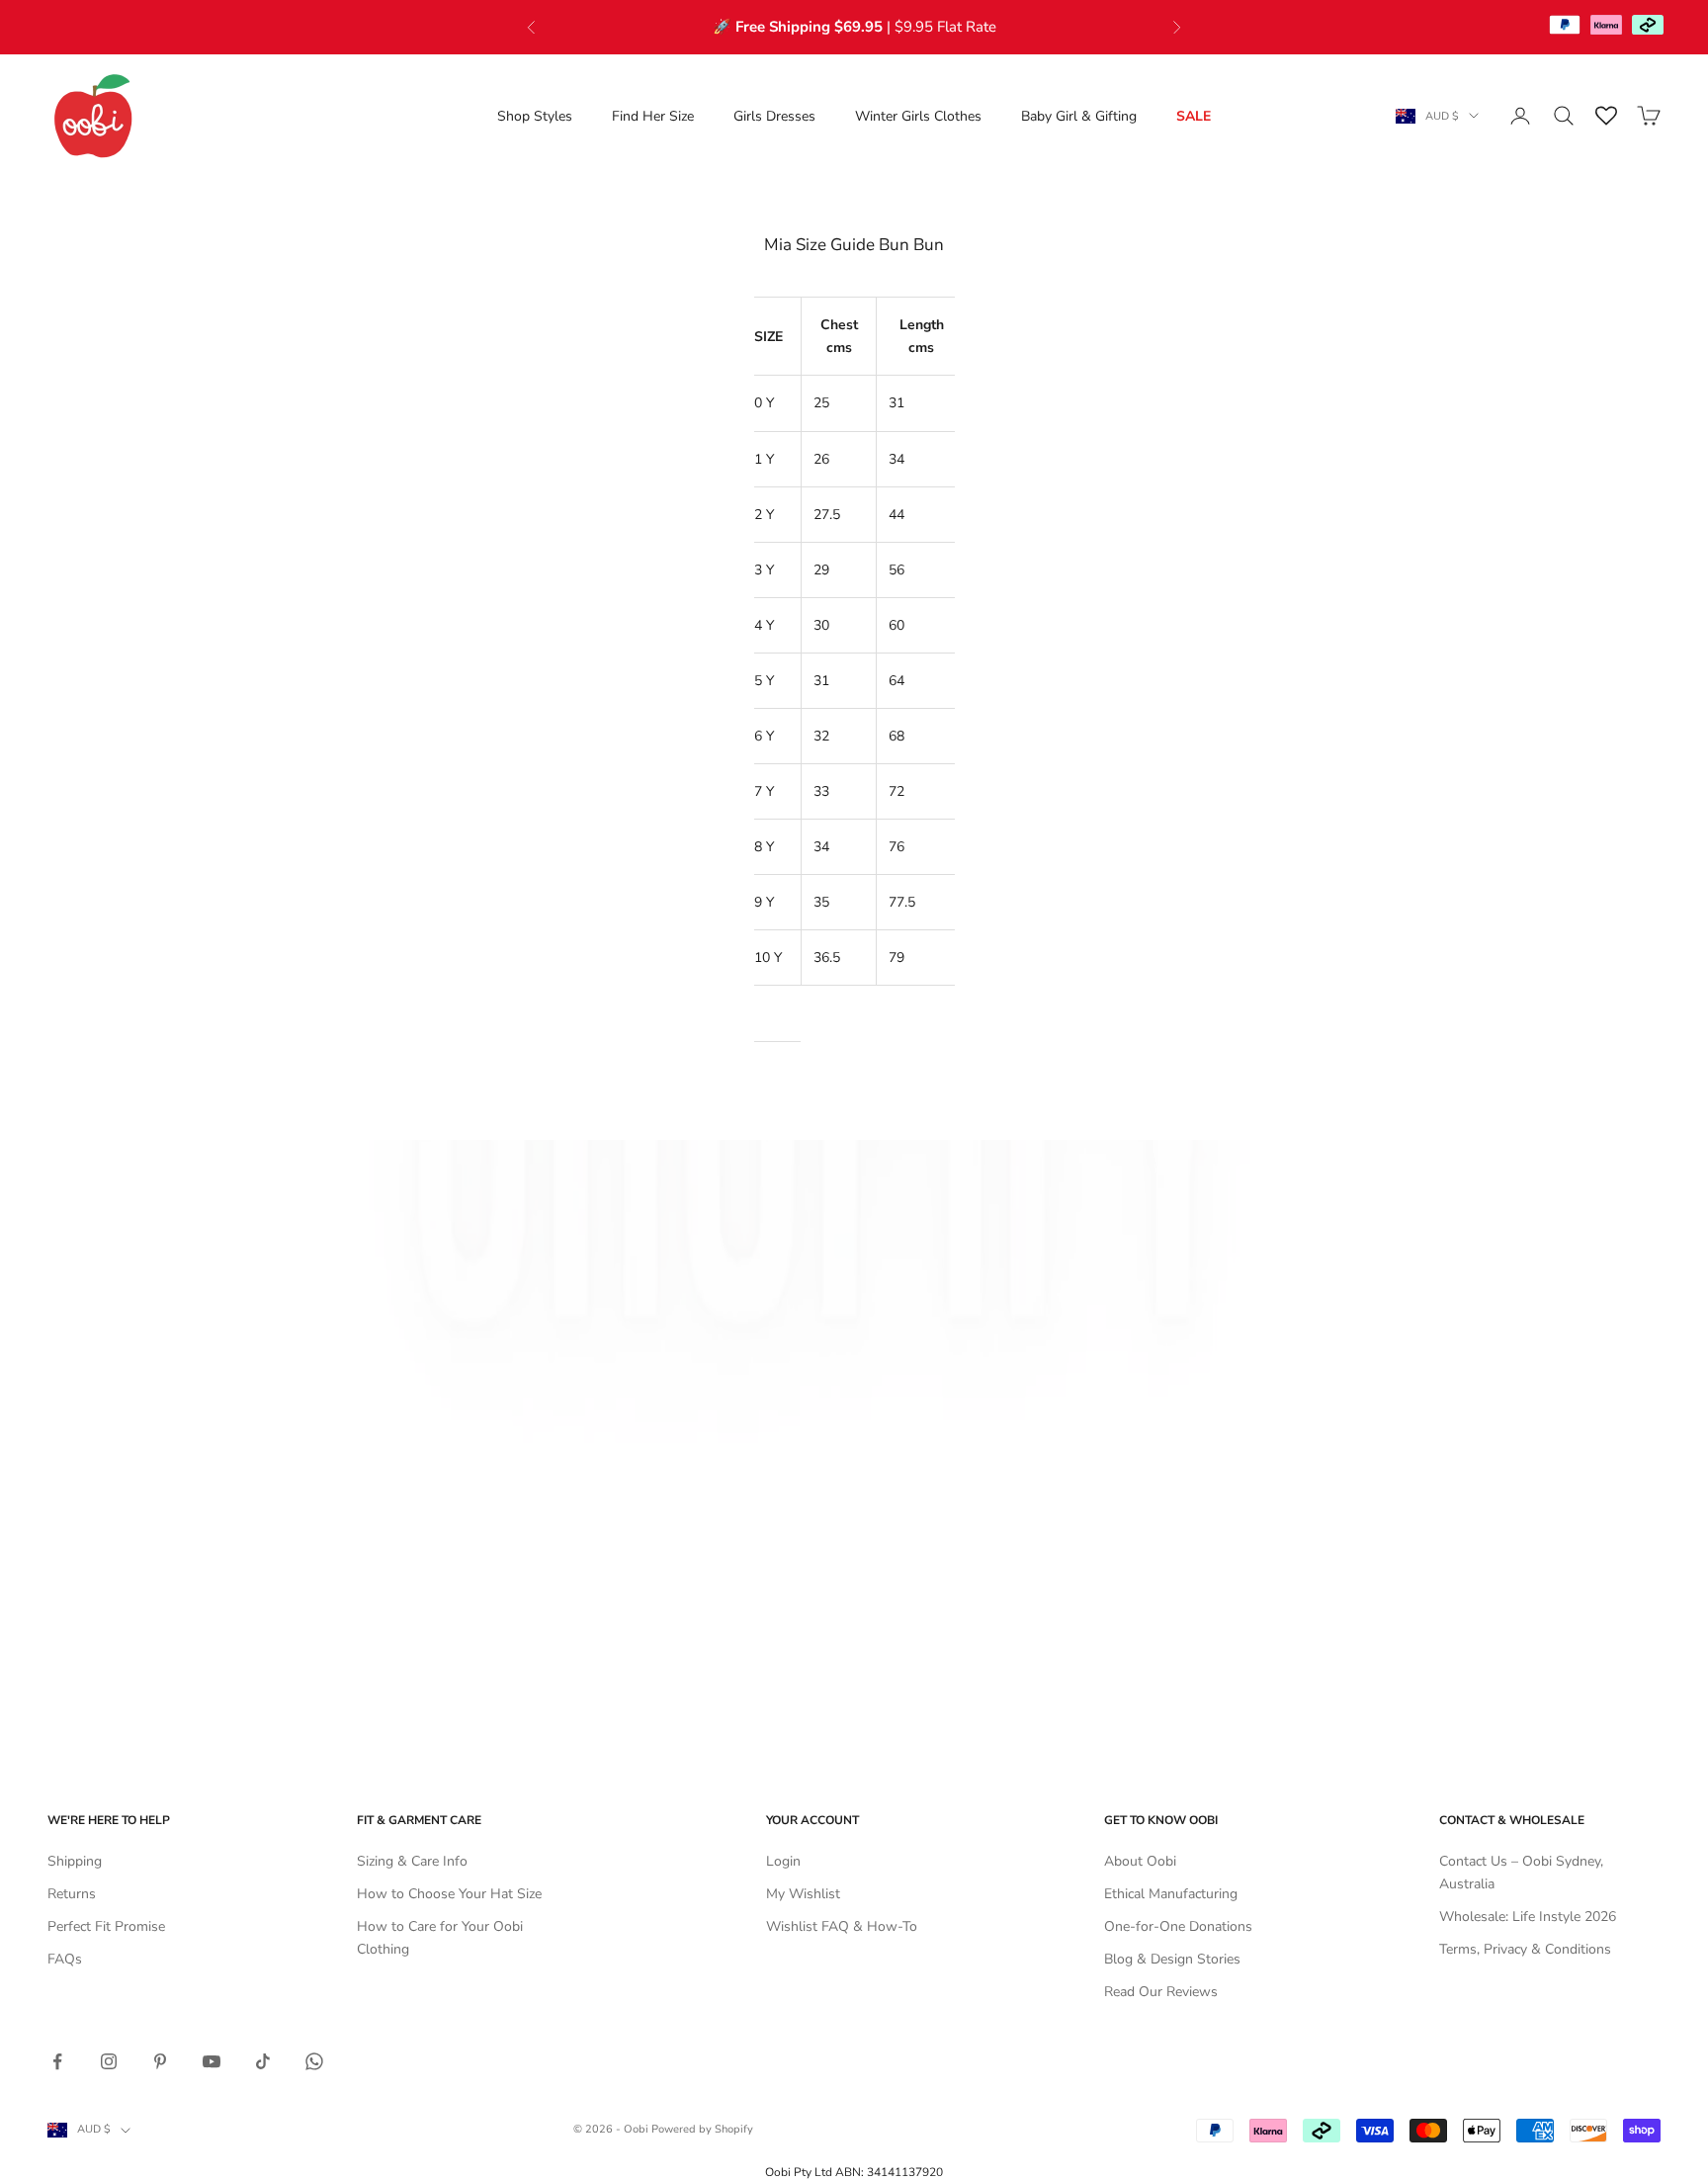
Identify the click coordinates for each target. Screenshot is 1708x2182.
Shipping (75, 1861)
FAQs (65, 1959)
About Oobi (1140, 1861)
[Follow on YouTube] (212, 2061)
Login (783, 1861)
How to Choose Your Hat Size (449, 1894)
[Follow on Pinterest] (160, 2061)
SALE (1194, 116)
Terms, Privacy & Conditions (1525, 1949)
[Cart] (1649, 116)
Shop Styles (535, 116)
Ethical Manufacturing (1171, 1894)
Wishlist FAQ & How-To (842, 1926)
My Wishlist (803, 1894)
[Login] (1520, 116)
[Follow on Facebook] (57, 2061)
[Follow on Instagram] (109, 2061)
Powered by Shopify (702, 2129)
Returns (72, 1894)
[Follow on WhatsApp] (314, 2061)
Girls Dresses (774, 116)
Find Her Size (653, 116)
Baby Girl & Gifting (1079, 116)
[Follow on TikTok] (263, 2061)
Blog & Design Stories (1172, 1959)
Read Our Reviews (1161, 1992)
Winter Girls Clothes (918, 116)
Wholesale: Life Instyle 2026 (1528, 1917)
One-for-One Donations (1178, 1926)
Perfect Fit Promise (106, 1926)
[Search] (1564, 116)
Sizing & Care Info (412, 1861)
